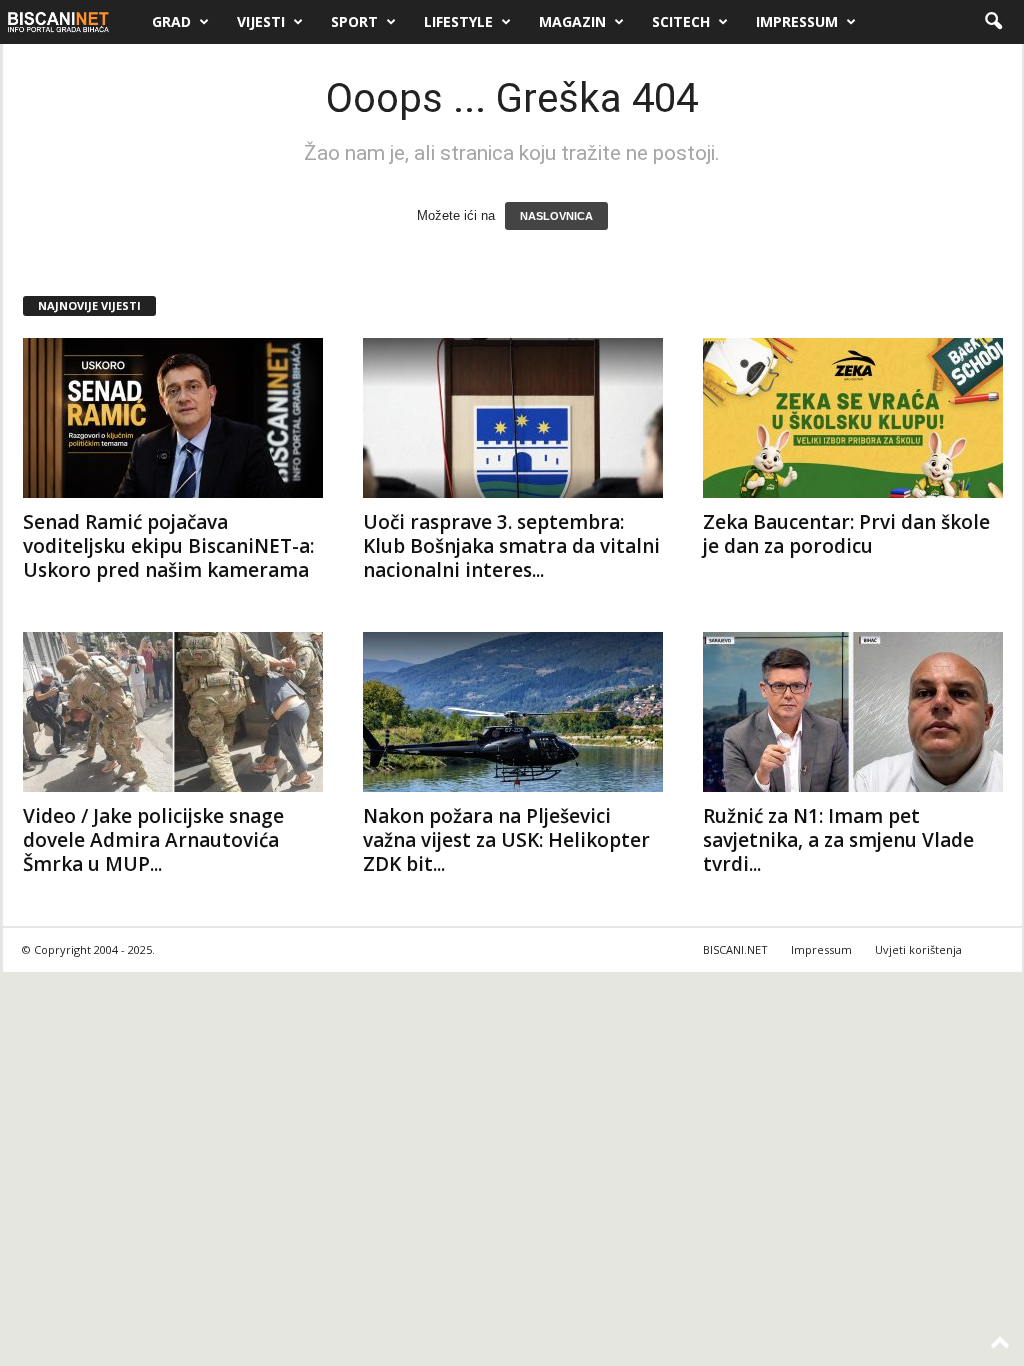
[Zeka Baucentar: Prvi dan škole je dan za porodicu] (853, 418)
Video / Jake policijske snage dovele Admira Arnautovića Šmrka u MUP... (153, 840)
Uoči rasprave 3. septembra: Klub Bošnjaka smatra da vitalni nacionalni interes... (511, 546)
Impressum (797, 21)
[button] (993, 22)
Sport (354, 21)
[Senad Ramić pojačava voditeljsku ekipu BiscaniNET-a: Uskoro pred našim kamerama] (173, 418)
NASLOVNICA (556, 216)
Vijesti (261, 21)
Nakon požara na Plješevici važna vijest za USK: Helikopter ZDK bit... (506, 840)
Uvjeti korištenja (918, 949)
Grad (171, 21)
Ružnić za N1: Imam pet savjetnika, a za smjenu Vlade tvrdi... (838, 840)
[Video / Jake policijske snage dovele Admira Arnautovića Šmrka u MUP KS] (173, 712)
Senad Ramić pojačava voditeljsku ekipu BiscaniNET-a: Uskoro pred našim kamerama (168, 546)
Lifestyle (458, 21)
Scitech (681, 21)
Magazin (572, 21)
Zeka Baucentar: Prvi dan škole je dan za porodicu (846, 534)
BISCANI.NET (735, 949)
